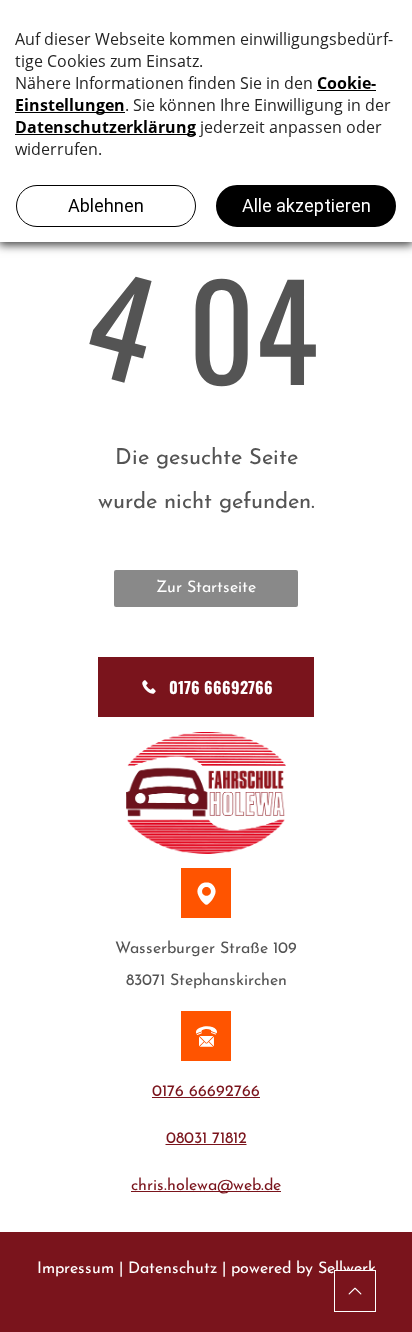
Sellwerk (347, 1269)
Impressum (75, 1269)
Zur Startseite (206, 588)
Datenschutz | (177, 1269)
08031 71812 (206, 1139)
